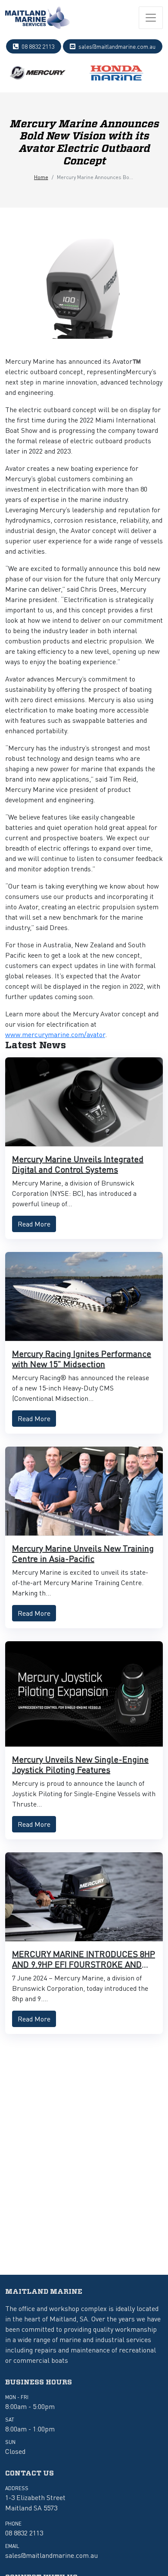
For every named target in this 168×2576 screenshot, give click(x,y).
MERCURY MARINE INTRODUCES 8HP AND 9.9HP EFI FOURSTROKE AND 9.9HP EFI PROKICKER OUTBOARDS (84, 1964)
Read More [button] (34, 1224)
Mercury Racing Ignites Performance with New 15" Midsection (82, 1359)
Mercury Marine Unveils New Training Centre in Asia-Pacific (83, 1553)
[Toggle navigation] (151, 18)
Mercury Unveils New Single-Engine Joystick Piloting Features (80, 1764)
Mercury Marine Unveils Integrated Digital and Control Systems (78, 1164)
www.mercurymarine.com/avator (55, 1034)
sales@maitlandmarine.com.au (117, 46)
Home (41, 177)
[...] (37, 18)
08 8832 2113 (38, 46)
